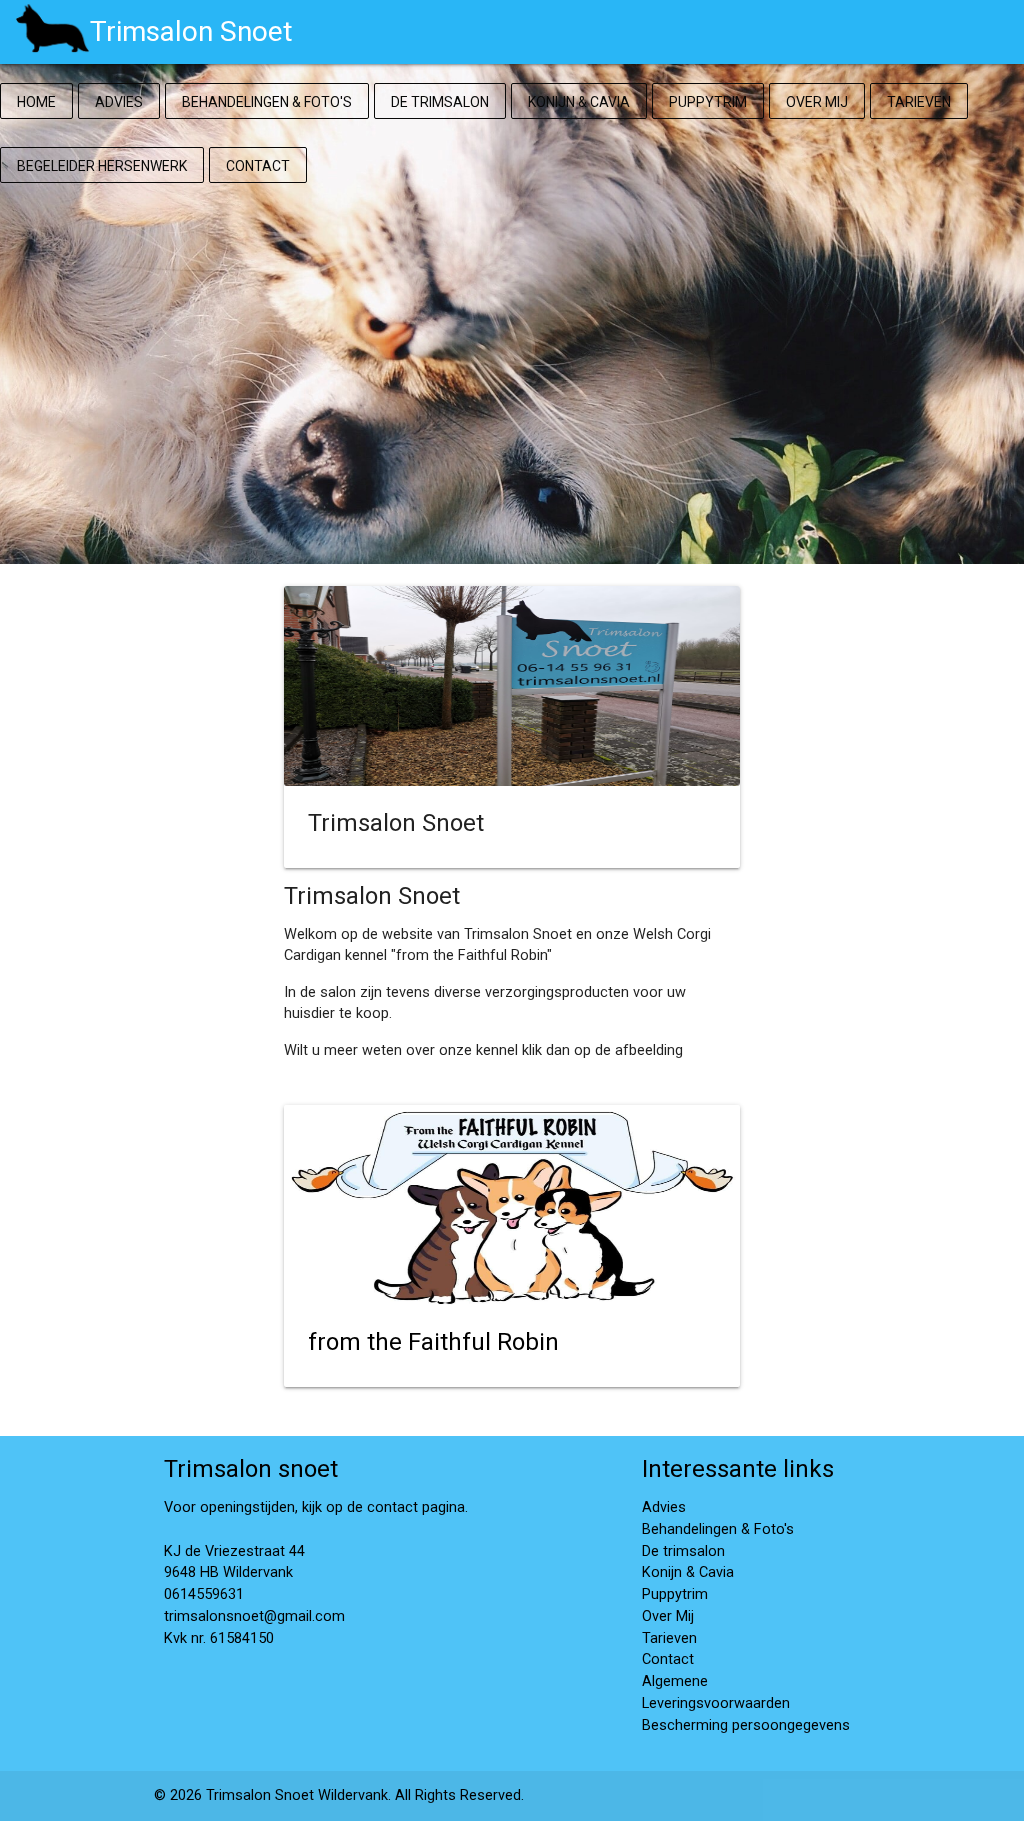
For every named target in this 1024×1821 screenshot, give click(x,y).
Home (36, 102)
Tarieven (919, 102)
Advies (119, 102)
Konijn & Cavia (579, 102)
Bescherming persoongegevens (746, 1725)
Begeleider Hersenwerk (102, 166)
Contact (258, 166)
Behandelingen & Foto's (267, 102)
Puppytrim (708, 102)
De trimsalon (440, 102)
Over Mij (817, 102)
